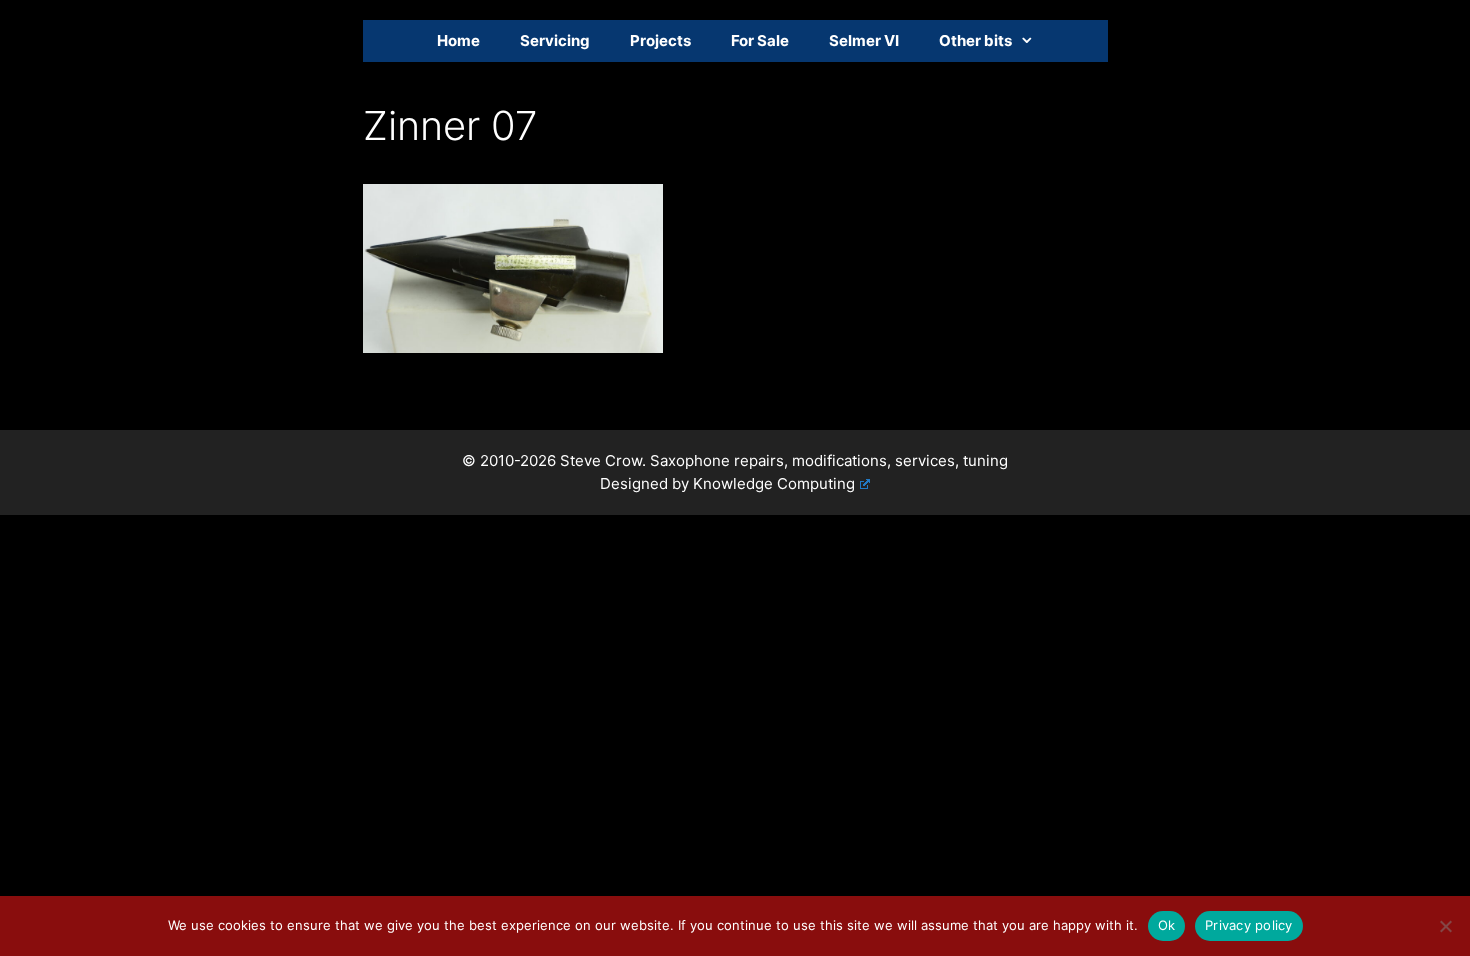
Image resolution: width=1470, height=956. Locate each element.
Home (458, 40)
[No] (1445, 926)
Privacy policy (1249, 925)
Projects (660, 40)
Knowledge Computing (774, 483)
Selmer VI (864, 40)
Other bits (975, 40)
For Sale (760, 40)
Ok (1167, 925)
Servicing (555, 40)
